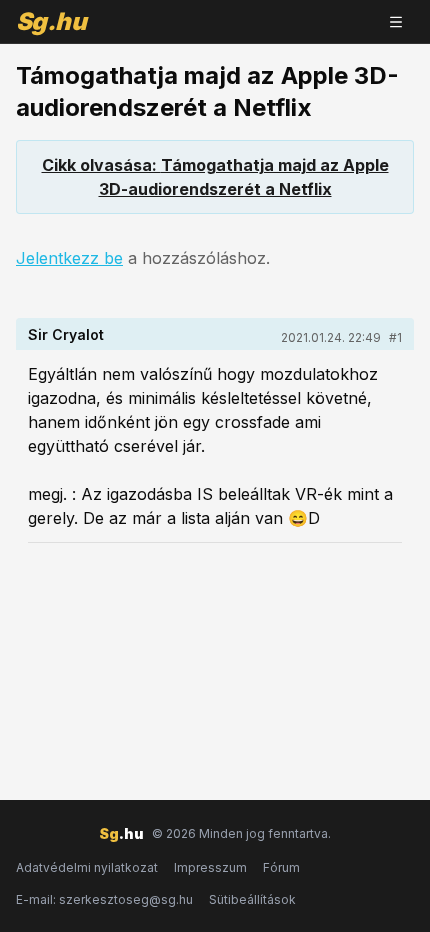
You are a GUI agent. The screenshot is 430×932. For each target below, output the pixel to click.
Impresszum (210, 867)
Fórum (281, 867)
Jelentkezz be (69, 258)
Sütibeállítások (252, 899)
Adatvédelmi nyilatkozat (87, 867)
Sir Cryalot (66, 334)
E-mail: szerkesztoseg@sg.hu (104, 899)
